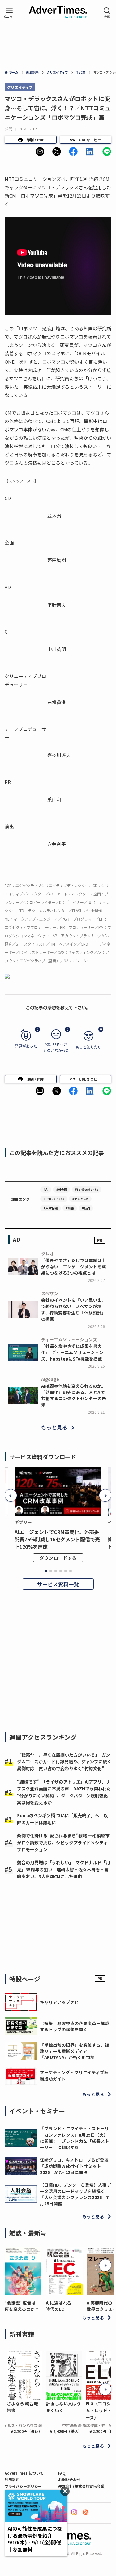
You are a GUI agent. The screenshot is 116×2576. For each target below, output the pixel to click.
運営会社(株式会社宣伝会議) (82, 2486)
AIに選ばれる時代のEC (59, 2306)
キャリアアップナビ (59, 2002)
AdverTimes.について (24, 2473)
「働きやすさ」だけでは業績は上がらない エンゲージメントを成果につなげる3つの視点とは (74, 1267)
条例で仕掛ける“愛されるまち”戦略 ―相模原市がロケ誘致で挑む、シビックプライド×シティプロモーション (63, 1842)
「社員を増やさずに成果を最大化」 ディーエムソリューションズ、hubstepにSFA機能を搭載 (72, 1352)
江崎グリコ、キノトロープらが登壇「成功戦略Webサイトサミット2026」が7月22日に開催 (74, 2166)
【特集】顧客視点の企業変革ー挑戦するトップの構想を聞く (75, 2026)
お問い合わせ (69, 2479)
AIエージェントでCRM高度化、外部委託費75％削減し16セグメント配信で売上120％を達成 (57, 1539)
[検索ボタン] (107, 13)
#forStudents (87, 1189)
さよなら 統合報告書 (22, 2407)
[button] (40, 152)
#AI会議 (62, 1189)
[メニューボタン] (9, 13)
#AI (46, 1189)
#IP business (54, 1199)
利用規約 (12, 2479)
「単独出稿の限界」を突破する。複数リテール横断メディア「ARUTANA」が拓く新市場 (75, 2051)
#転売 (86, 1208)
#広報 (70, 1208)
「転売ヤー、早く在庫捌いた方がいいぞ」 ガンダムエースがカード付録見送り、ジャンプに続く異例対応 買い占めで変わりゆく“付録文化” (64, 1762)
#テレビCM (80, 1199)
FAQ (62, 2473)
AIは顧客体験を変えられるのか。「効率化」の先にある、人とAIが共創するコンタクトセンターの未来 (74, 1395)
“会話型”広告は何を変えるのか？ (22, 2306)
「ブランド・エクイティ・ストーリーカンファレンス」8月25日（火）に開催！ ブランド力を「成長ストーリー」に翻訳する (75, 2138)
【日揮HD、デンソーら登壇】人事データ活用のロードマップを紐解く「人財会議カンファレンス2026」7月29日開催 (75, 2194)
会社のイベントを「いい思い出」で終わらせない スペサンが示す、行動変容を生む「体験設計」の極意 (74, 1309)
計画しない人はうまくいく (63, 2407)
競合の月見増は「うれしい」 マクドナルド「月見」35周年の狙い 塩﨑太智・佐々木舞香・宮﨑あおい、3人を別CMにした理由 (64, 1869)
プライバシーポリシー (23, 2486)
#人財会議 (51, 1208)
